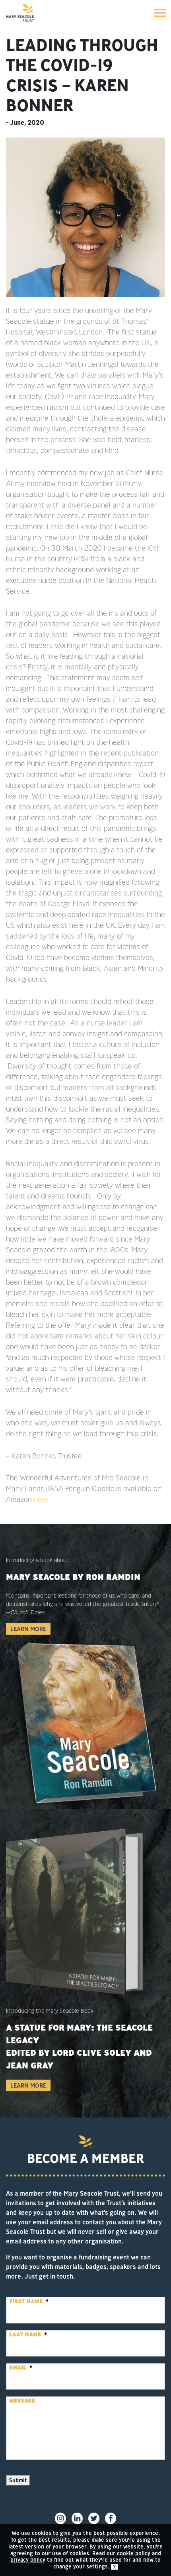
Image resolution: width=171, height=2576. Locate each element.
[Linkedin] (77, 2518)
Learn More (28, 1629)
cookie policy (134, 2553)
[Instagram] (60, 2518)
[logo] (20, 13)
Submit (18, 2480)
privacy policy (28, 2560)
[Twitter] (94, 2518)
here (41, 1499)
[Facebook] (111, 2518)
